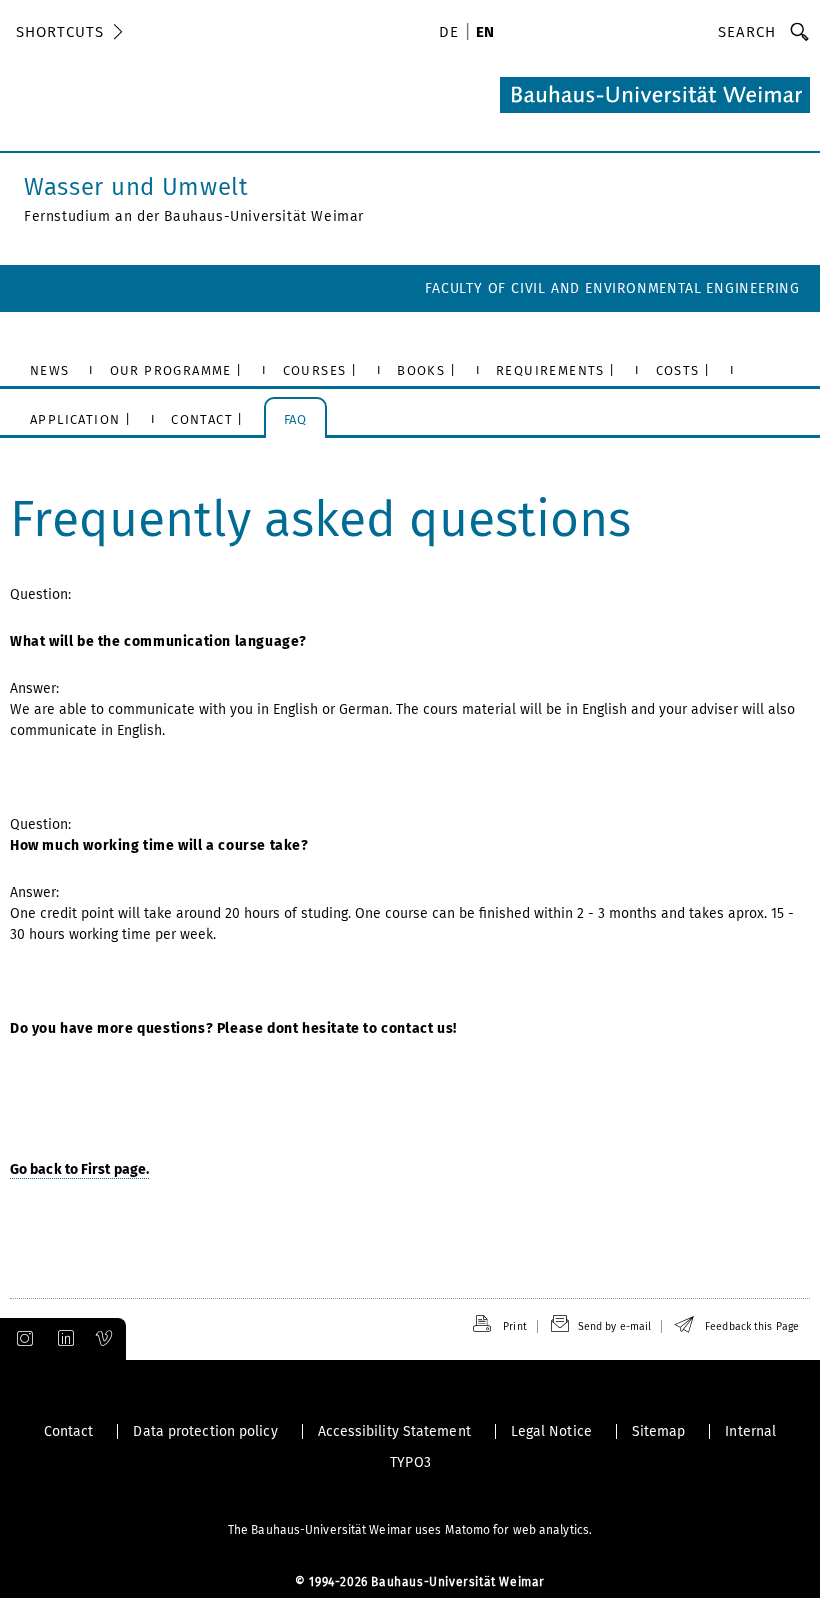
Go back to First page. (79, 1169)
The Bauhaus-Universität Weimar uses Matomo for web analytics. (410, 1530)
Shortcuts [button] (60, 32)
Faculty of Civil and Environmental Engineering (612, 288)
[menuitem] (452, 34)
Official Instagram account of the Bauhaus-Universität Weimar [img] (21, 1339)
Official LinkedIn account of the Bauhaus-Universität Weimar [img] (63, 1339)
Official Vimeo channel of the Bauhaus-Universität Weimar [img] (105, 1339)
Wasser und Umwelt (136, 187)
